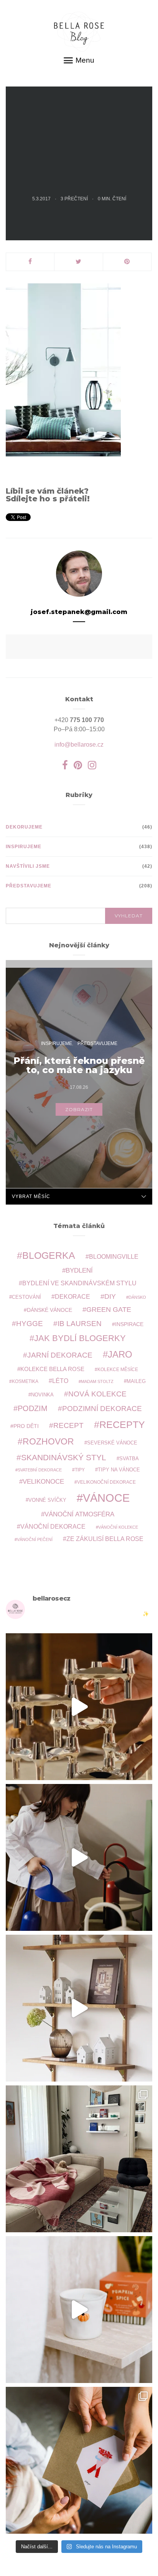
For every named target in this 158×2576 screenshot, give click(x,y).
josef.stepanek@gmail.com (79, 612)
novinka (42, 1395)
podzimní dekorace (102, 1409)
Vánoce (106, 1498)
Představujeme (29, 886)
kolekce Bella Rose (52, 1369)
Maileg (136, 1381)
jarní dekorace (60, 1355)
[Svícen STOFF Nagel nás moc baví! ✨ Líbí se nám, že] (79, 1707)
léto (60, 1381)
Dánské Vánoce (49, 1310)
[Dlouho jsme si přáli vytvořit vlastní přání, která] (79, 2460)
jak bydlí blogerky (80, 1338)
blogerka (49, 1255)
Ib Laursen (80, 1324)
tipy (80, 1470)
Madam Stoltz (97, 1381)
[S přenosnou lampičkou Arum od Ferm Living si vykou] (79, 1857)
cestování (26, 1297)
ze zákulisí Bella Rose (105, 1539)
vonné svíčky (47, 1500)
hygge (30, 1323)
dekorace (72, 1297)
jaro (120, 1355)
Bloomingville (114, 1257)
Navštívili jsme (28, 866)
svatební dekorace (40, 1470)
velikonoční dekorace (106, 1482)
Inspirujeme (24, 847)
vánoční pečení (35, 1539)
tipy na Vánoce (119, 1470)
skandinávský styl (64, 1457)
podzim (33, 1408)
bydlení (79, 1271)
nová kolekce (97, 1394)
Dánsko (137, 1297)
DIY (110, 1296)
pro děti (26, 1426)
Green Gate (109, 1310)
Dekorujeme (24, 827)
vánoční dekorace (53, 1527)
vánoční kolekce (118, 1527)
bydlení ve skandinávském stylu (79, 1283)
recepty (122, 1424)
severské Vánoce (112, 1443)
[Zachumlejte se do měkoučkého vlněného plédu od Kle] (79, 2159)
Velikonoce (43, 1482)
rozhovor (48, 1441)
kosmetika (25, 1381)
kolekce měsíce (118, 1369)
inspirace (129, 1324)
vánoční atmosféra (79, 1514)
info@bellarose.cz (79, 745)
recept (68, 1425)
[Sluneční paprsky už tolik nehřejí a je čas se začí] (79, 2310)
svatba (129, 1459)
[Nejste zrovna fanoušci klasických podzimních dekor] (79, 2008)
